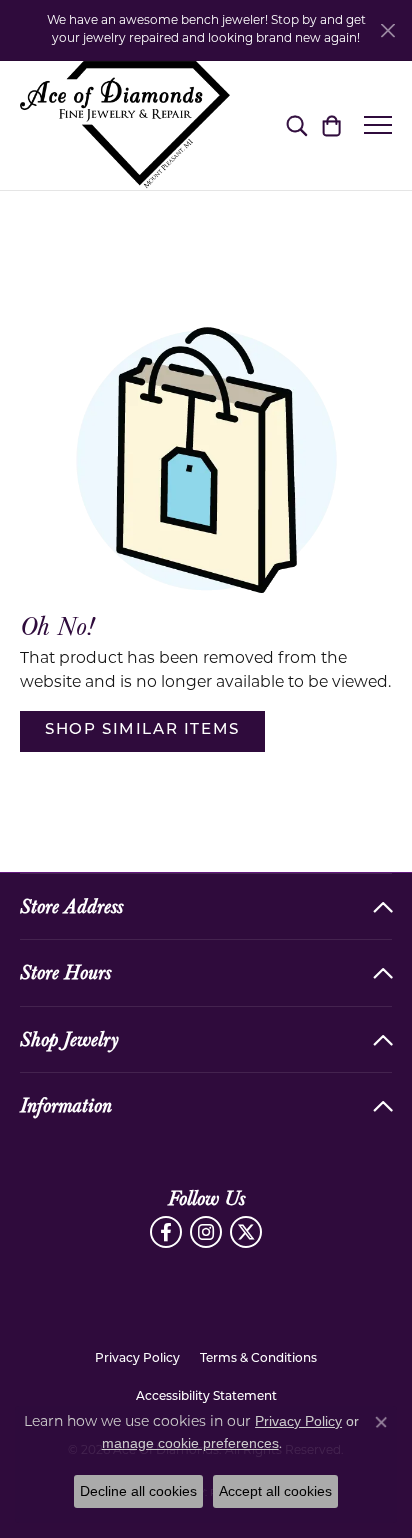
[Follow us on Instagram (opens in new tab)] (206, 1232)
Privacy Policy (137, 1359)
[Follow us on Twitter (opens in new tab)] (246, 1232)
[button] (296, 125)
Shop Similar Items (142, 730)
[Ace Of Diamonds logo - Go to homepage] (125, 125)
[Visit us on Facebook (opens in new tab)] (166, 1232)
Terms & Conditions (258, 1359)
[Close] (387, 30)
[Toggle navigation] (378, 125)
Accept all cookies (275, 1491)
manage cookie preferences (190, 1443)
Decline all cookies (138, 1491)
